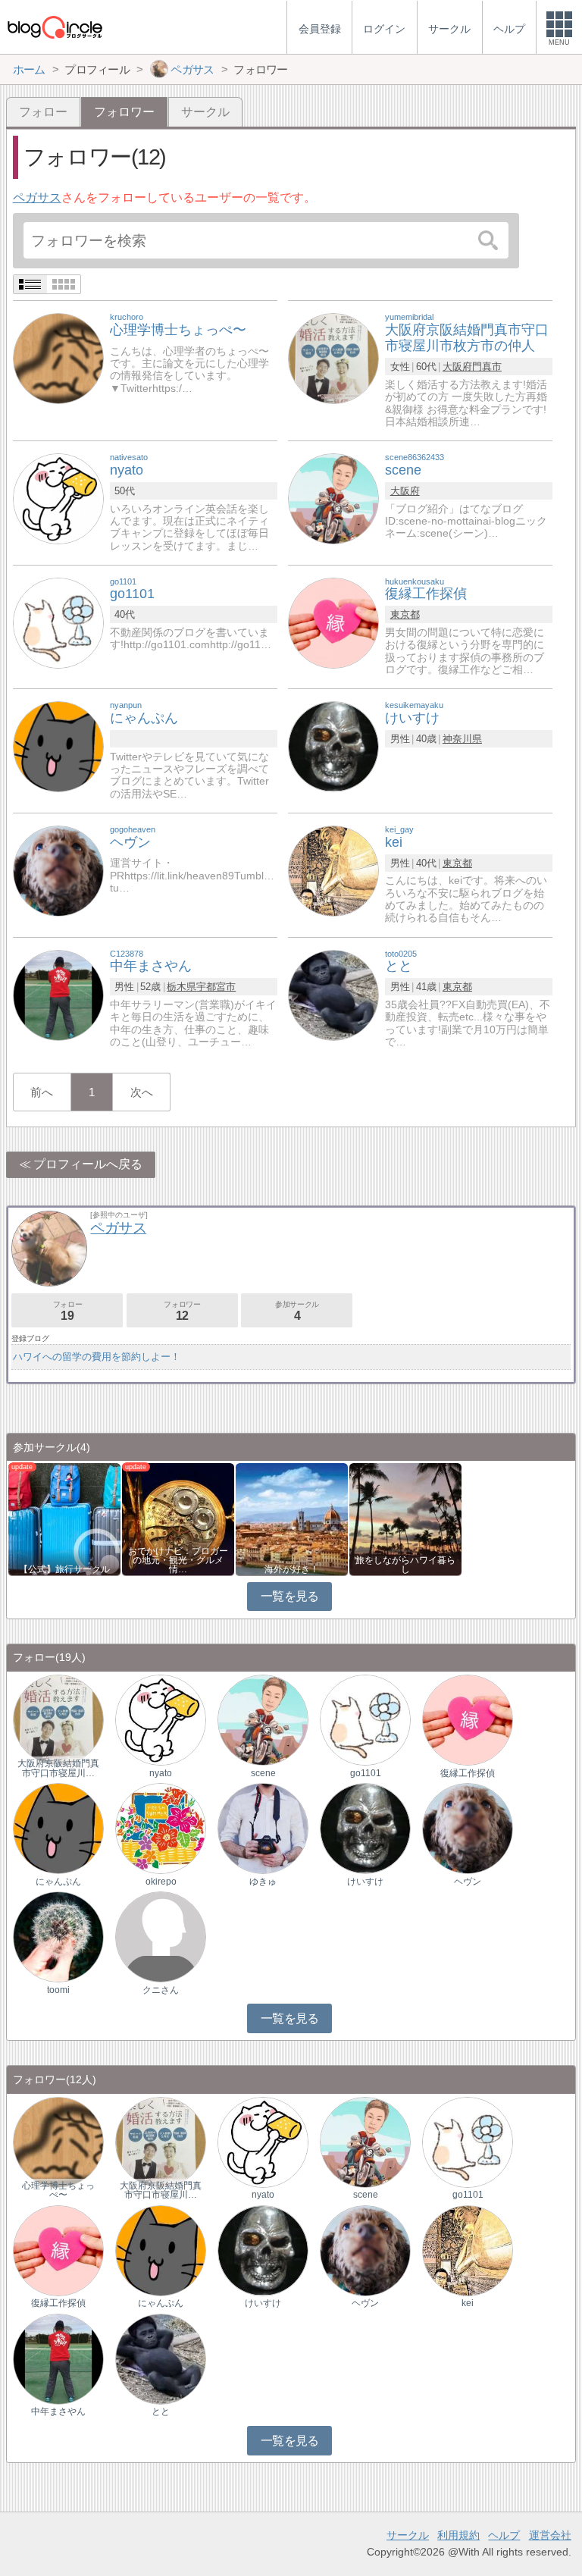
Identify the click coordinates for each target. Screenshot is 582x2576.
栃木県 (181, 987)
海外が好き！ (292, 1569)
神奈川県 (462, 739)
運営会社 (550, 2535)
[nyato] (58, 498)
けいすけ (365, 1882)
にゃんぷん (58, 1882)
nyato (161, 1773)
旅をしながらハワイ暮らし (405, 1565)
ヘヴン (468, 1882)
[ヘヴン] (58, 870)
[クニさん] (161, 1936)
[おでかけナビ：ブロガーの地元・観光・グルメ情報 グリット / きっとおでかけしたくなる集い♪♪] (178, 1518)
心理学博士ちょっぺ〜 (58, 2190)
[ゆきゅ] (263, 1827)
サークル (205, 112)
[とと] (333, 994)
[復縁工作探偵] (333, 622)
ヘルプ (504, 2535)
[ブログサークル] (55, 27)
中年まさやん (58, 2411)
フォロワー (182, 1311)
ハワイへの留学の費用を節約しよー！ (97, 1357)
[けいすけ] (333, 746)
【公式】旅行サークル (64, 1569)
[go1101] (58, 622)
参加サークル (297, 1311)
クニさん (161, 1990)
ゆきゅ (263, 1882)
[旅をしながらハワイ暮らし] (405, 1518)
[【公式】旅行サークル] (64, 1518)
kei (468, 2303)
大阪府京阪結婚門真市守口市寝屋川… (58, 1768)
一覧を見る (290, 1596)
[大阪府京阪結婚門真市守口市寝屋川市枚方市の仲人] (333, 358)
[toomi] (58, 1936)
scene (263, 1773)
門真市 (487, 367)
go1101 (366, 1773)
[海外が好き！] (292, 1518)
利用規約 (458, 2535)
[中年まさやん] (58, 994)
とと (161, 2411)
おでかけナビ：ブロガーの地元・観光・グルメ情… (178, 1560)
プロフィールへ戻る (88, 1164)
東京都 (405, 614)
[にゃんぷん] (58, 746)
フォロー (43, 112)
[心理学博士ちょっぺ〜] (58, 358)
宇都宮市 (216, 987)
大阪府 (457, 367)
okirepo (161, 1882)
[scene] (333, 498)
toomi (58, 1990)
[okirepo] (161, 1827)
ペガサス (37, 197)
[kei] (333, 870)
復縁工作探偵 (468, 1773)
